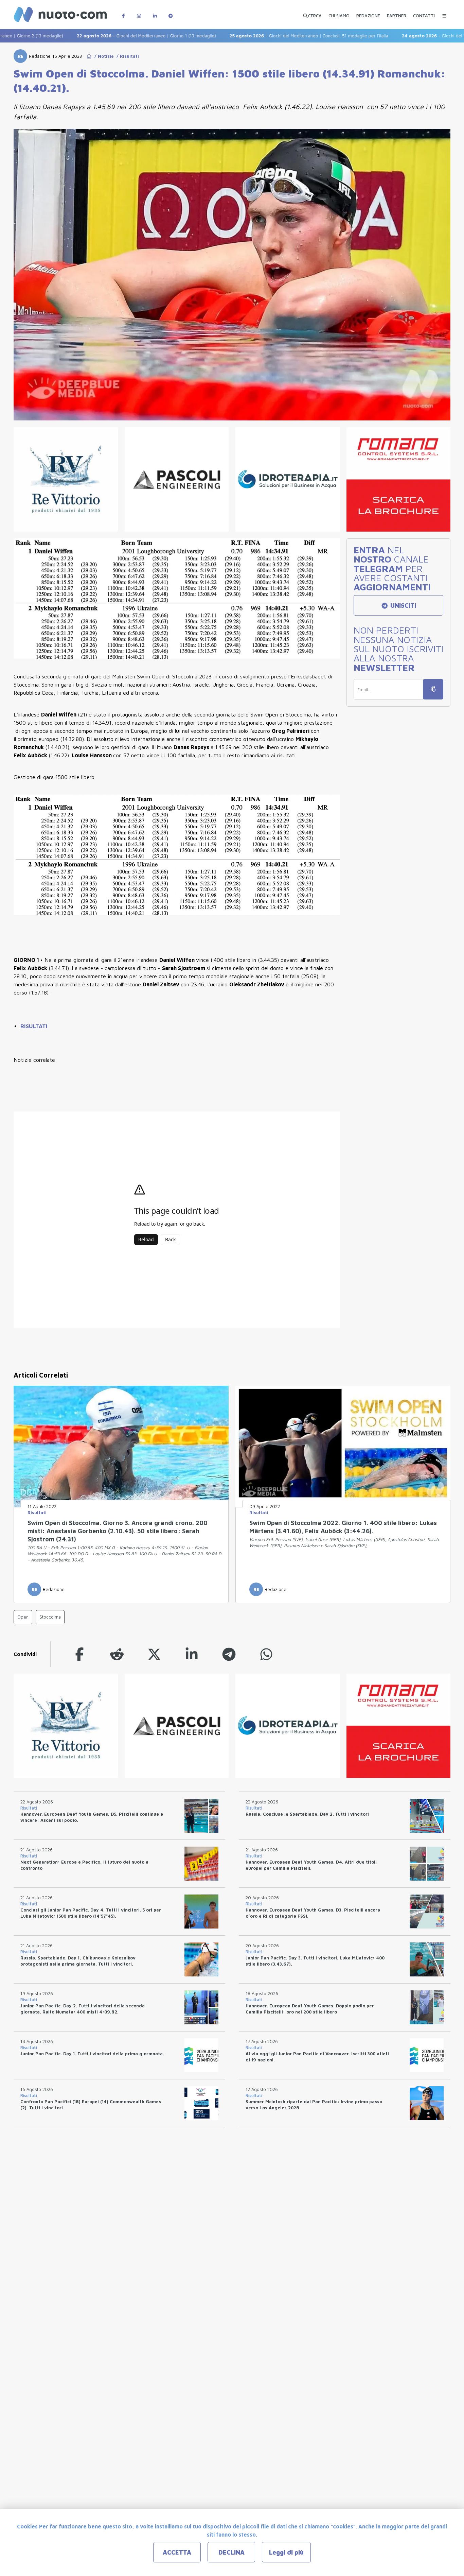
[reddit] (117, 1654)
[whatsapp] (266, 1654)
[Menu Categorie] (444, 12)
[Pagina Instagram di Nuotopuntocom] (139, 12)
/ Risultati (126, 56)
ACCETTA (177, 2552)
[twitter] (154, 1654)
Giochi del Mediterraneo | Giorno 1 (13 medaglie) (92, 36)
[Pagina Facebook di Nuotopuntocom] (123, 12)
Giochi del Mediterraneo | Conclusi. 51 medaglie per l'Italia (255, 36)
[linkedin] (192, 1654)
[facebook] (79, 1654)
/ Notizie (103, 56)
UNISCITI (402, 606)
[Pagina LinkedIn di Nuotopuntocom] (155, 12)
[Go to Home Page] (89, 56)
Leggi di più (286, 2552)
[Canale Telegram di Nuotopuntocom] (171, 12)
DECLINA (231, 2552)
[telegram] (229, 1654)
